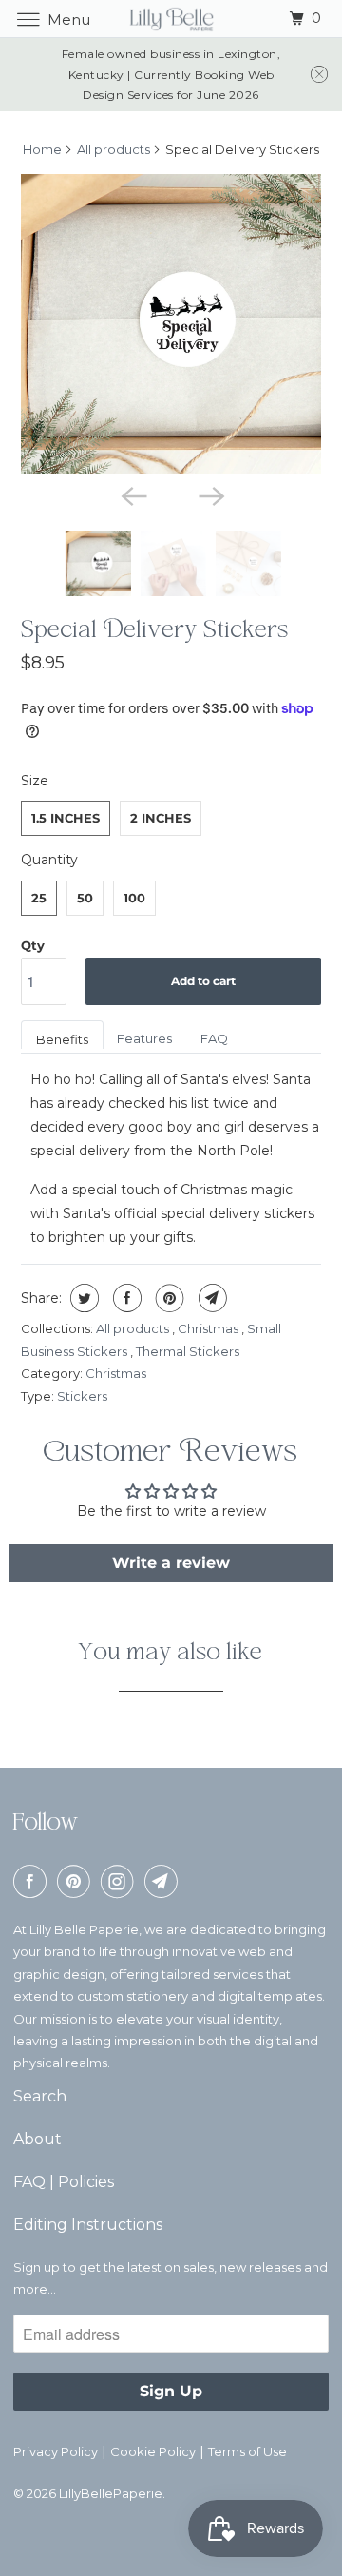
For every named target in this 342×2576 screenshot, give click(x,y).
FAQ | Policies (64, 2182)
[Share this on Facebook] (125, 1298)
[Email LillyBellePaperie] (164, 1881)
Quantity (49, 860)
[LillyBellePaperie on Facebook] (33, 1881)
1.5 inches (66, 818)
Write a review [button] (171, 1563)
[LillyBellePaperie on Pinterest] (77, 1881)
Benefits (62, 1039)
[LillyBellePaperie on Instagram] (121, 1881)
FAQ (214, 1038)
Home (42, 149)
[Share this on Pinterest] (168, 1298)
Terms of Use (247, 2451)
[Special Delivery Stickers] (171, 324)
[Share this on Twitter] (82, 1298)
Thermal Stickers (188, 1351)
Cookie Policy (153, 2451)
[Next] (210, 494)
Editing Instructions (88, 2225)
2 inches (161, 818)
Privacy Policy (56, 2451)
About (38, 2139)
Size (35, 781)
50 (85, 898)
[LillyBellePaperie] (171, 19)
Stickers (82, 1396)
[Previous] (132, 494)
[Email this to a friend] (210, 1298)
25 (39, 898)
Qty (33, 945)
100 (134, 898)
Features (144, 1038)
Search (40, 2096)
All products (114, 149)
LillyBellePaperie (111, 2493)
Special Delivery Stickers (155, 633)
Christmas (209, 1328)
